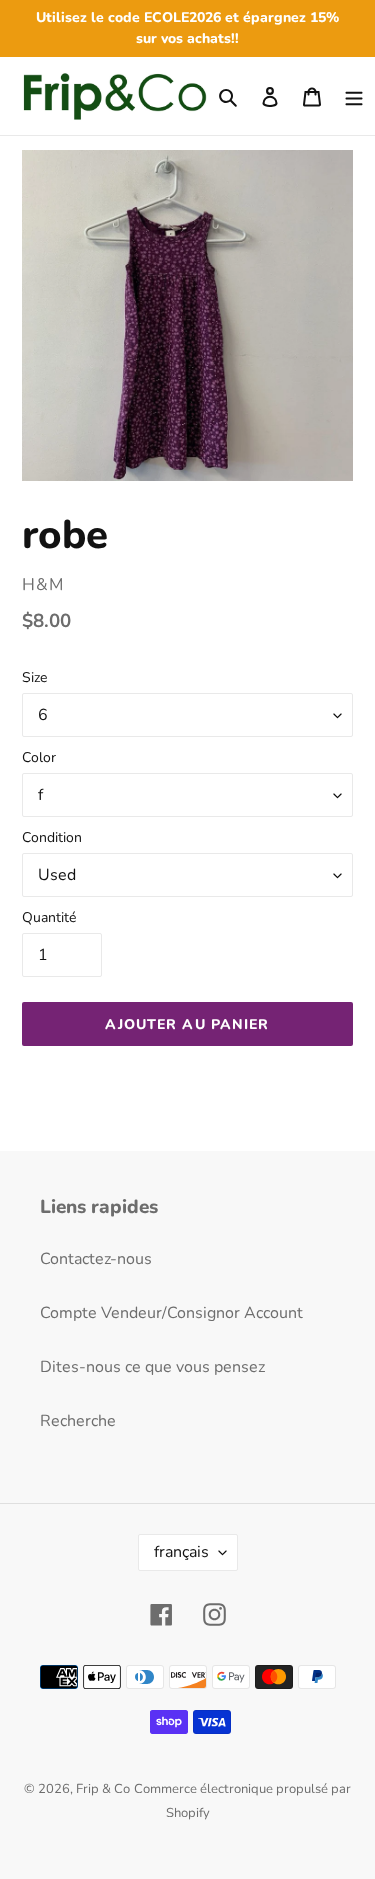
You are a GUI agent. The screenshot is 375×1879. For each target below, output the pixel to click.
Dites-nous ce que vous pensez (152, 1367)
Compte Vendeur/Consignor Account (171, 1313)
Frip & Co (103, 1789)
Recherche (78, 1421)
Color (39, 757)
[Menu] (354, 96)
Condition (52, 837)
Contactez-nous (96, 1259)
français (181, 1552)
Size (34, 677)
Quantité (49, 917)
